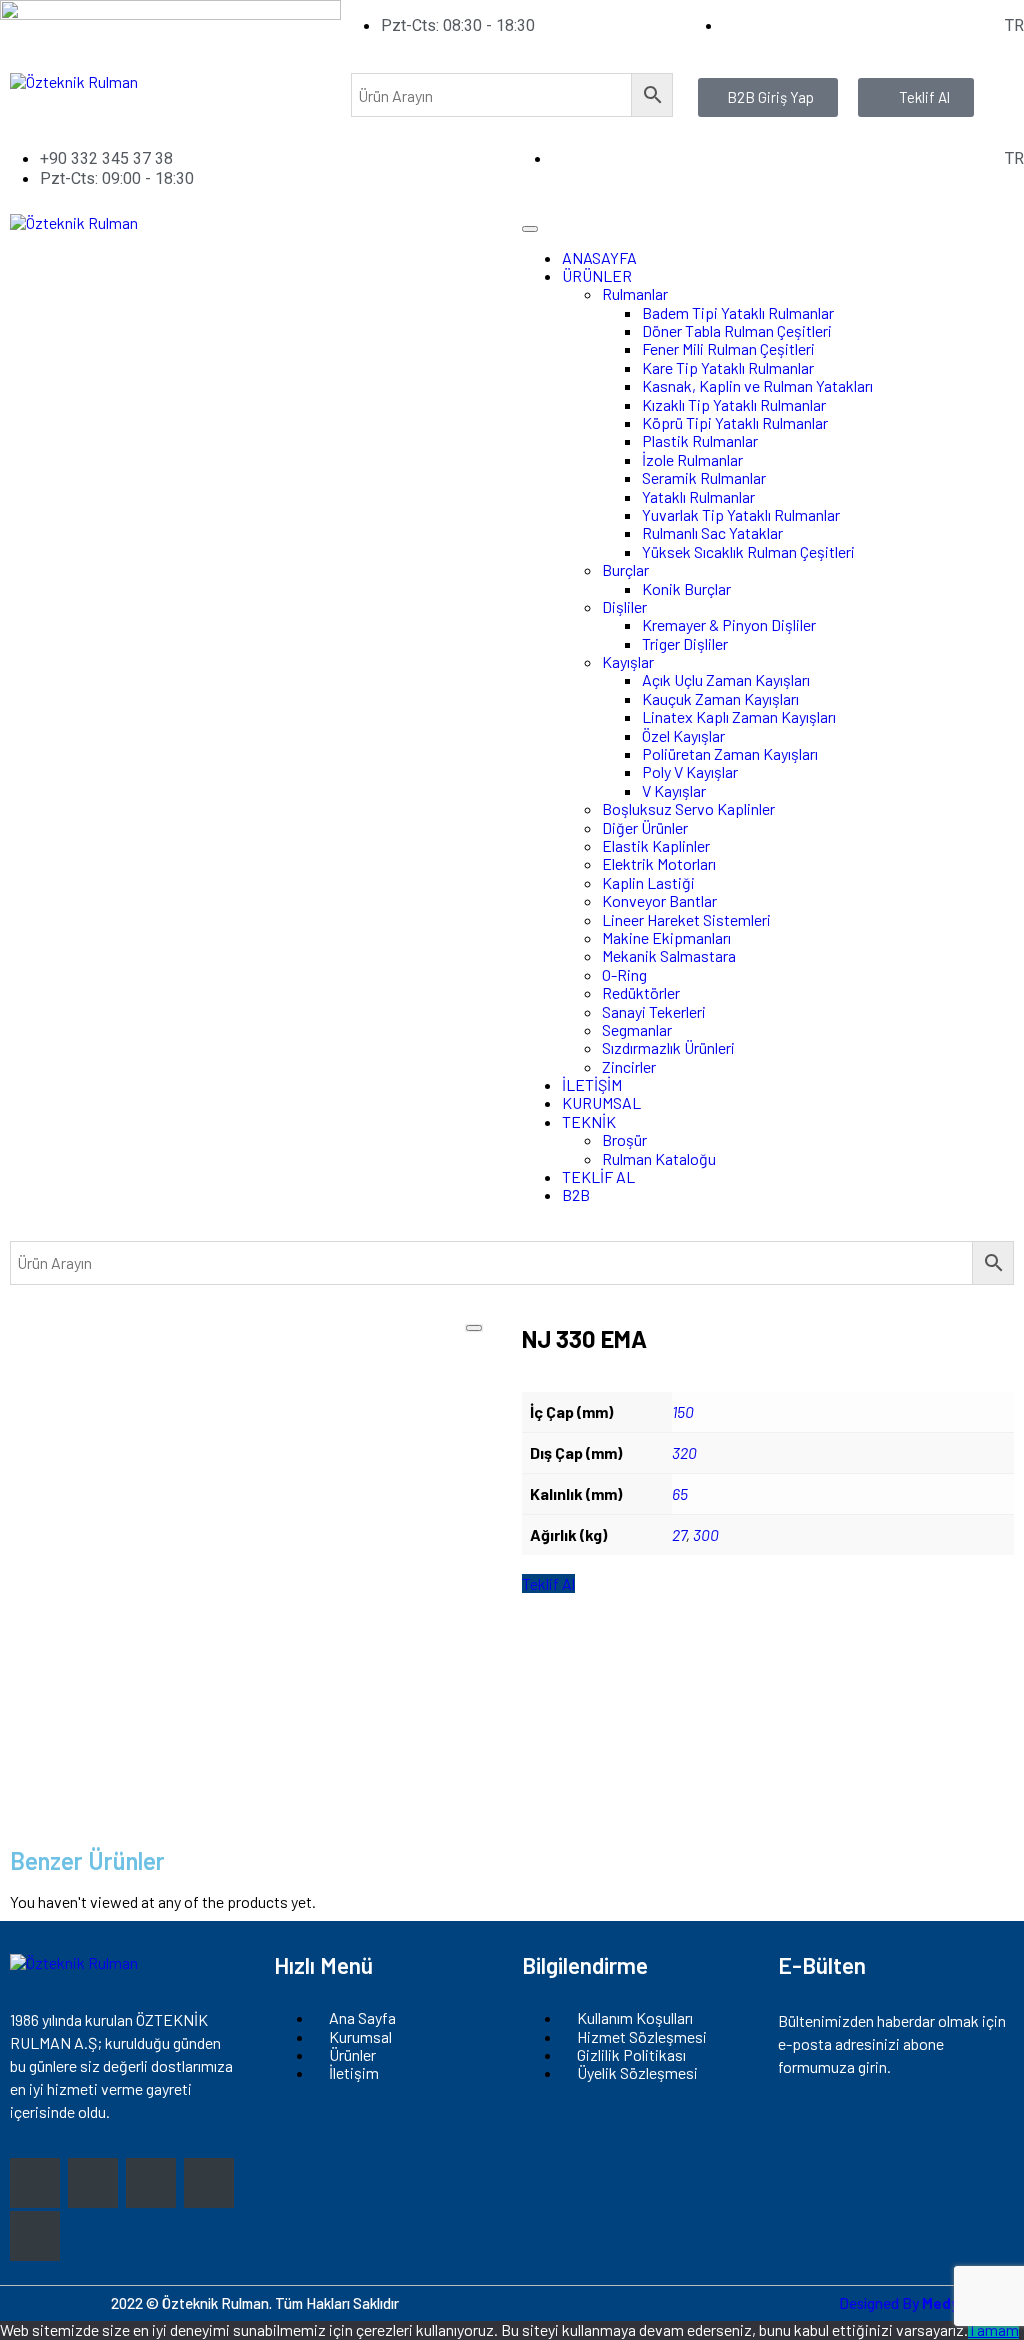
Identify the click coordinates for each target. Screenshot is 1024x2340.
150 (683, 1411)
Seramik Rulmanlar (704, 477)
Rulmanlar (635, 293)
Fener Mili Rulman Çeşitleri (728, 348)
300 (706, 1534)
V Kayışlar (674, 790)
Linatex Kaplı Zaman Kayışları (739, 716)
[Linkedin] (35, 2236)
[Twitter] (151, 2183)
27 (679, 1534)
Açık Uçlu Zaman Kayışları (726, 679)
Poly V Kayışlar (690, 771)
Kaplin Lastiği (648, 882)
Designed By (926, 2303)
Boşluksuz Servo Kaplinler (688, 808)
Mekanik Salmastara (669, 955)
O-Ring (624, 974)
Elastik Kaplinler (656, 845)
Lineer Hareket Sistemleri (686, 919)
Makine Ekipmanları (666, 937)
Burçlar (625, 569)
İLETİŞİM (592, 1084)
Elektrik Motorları (659, 863)
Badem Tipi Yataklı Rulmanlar (738, 312)
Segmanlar (637, 1029)
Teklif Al (548, 1583)
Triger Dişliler (685, 643)
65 (680, 1493)
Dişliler (624, 606)
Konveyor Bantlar (659, 900)
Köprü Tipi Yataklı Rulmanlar (735, 422)
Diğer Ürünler (645, 827)
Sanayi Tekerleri (654, 1011)
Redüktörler (641, 992)
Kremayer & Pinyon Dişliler (729, 624)
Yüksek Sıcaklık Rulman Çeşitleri (748, 551)
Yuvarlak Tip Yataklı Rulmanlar (741, 514)
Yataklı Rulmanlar (698, 496)
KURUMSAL (601, 1102)
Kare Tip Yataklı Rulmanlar (728, 367)
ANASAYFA (599, 257)
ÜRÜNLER (597, 275)
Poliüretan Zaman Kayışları (730, 753)
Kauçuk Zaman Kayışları (720, 698)
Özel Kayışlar (683, 735)
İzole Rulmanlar (692, 459)
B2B (576, 1194)
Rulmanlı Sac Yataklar (712, 532)
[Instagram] (35, 2183)
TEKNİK (589, 1121)
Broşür (624, 1139)
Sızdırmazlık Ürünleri (668, 1047)
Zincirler (629, 1066)
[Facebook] (93, 2183)
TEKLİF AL (598, 1176)
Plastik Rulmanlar (700, 440)
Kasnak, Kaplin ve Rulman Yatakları (757, 385)
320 (684, 1452)
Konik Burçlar (686, 588)
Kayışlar (628, 661)
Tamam (993, 2329)
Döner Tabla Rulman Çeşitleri (737, 330)
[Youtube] (209, 2183)
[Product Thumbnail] (474, 1328)
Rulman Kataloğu (659, 1158)
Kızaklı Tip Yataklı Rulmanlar (734, 404)
